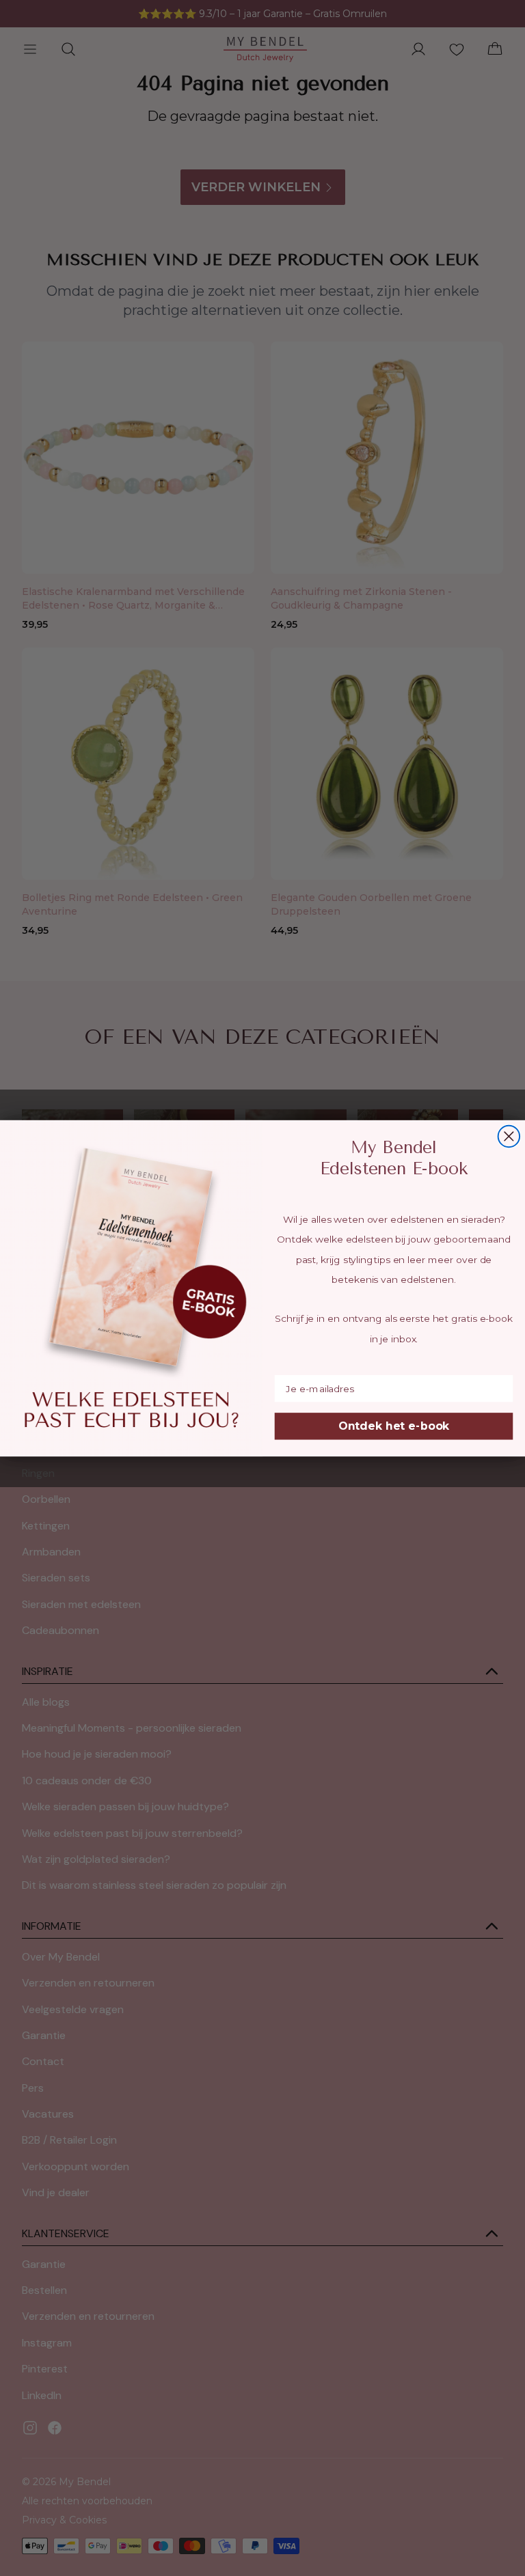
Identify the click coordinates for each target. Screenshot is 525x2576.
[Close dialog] (509, 1136)
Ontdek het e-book (394, 1426)
